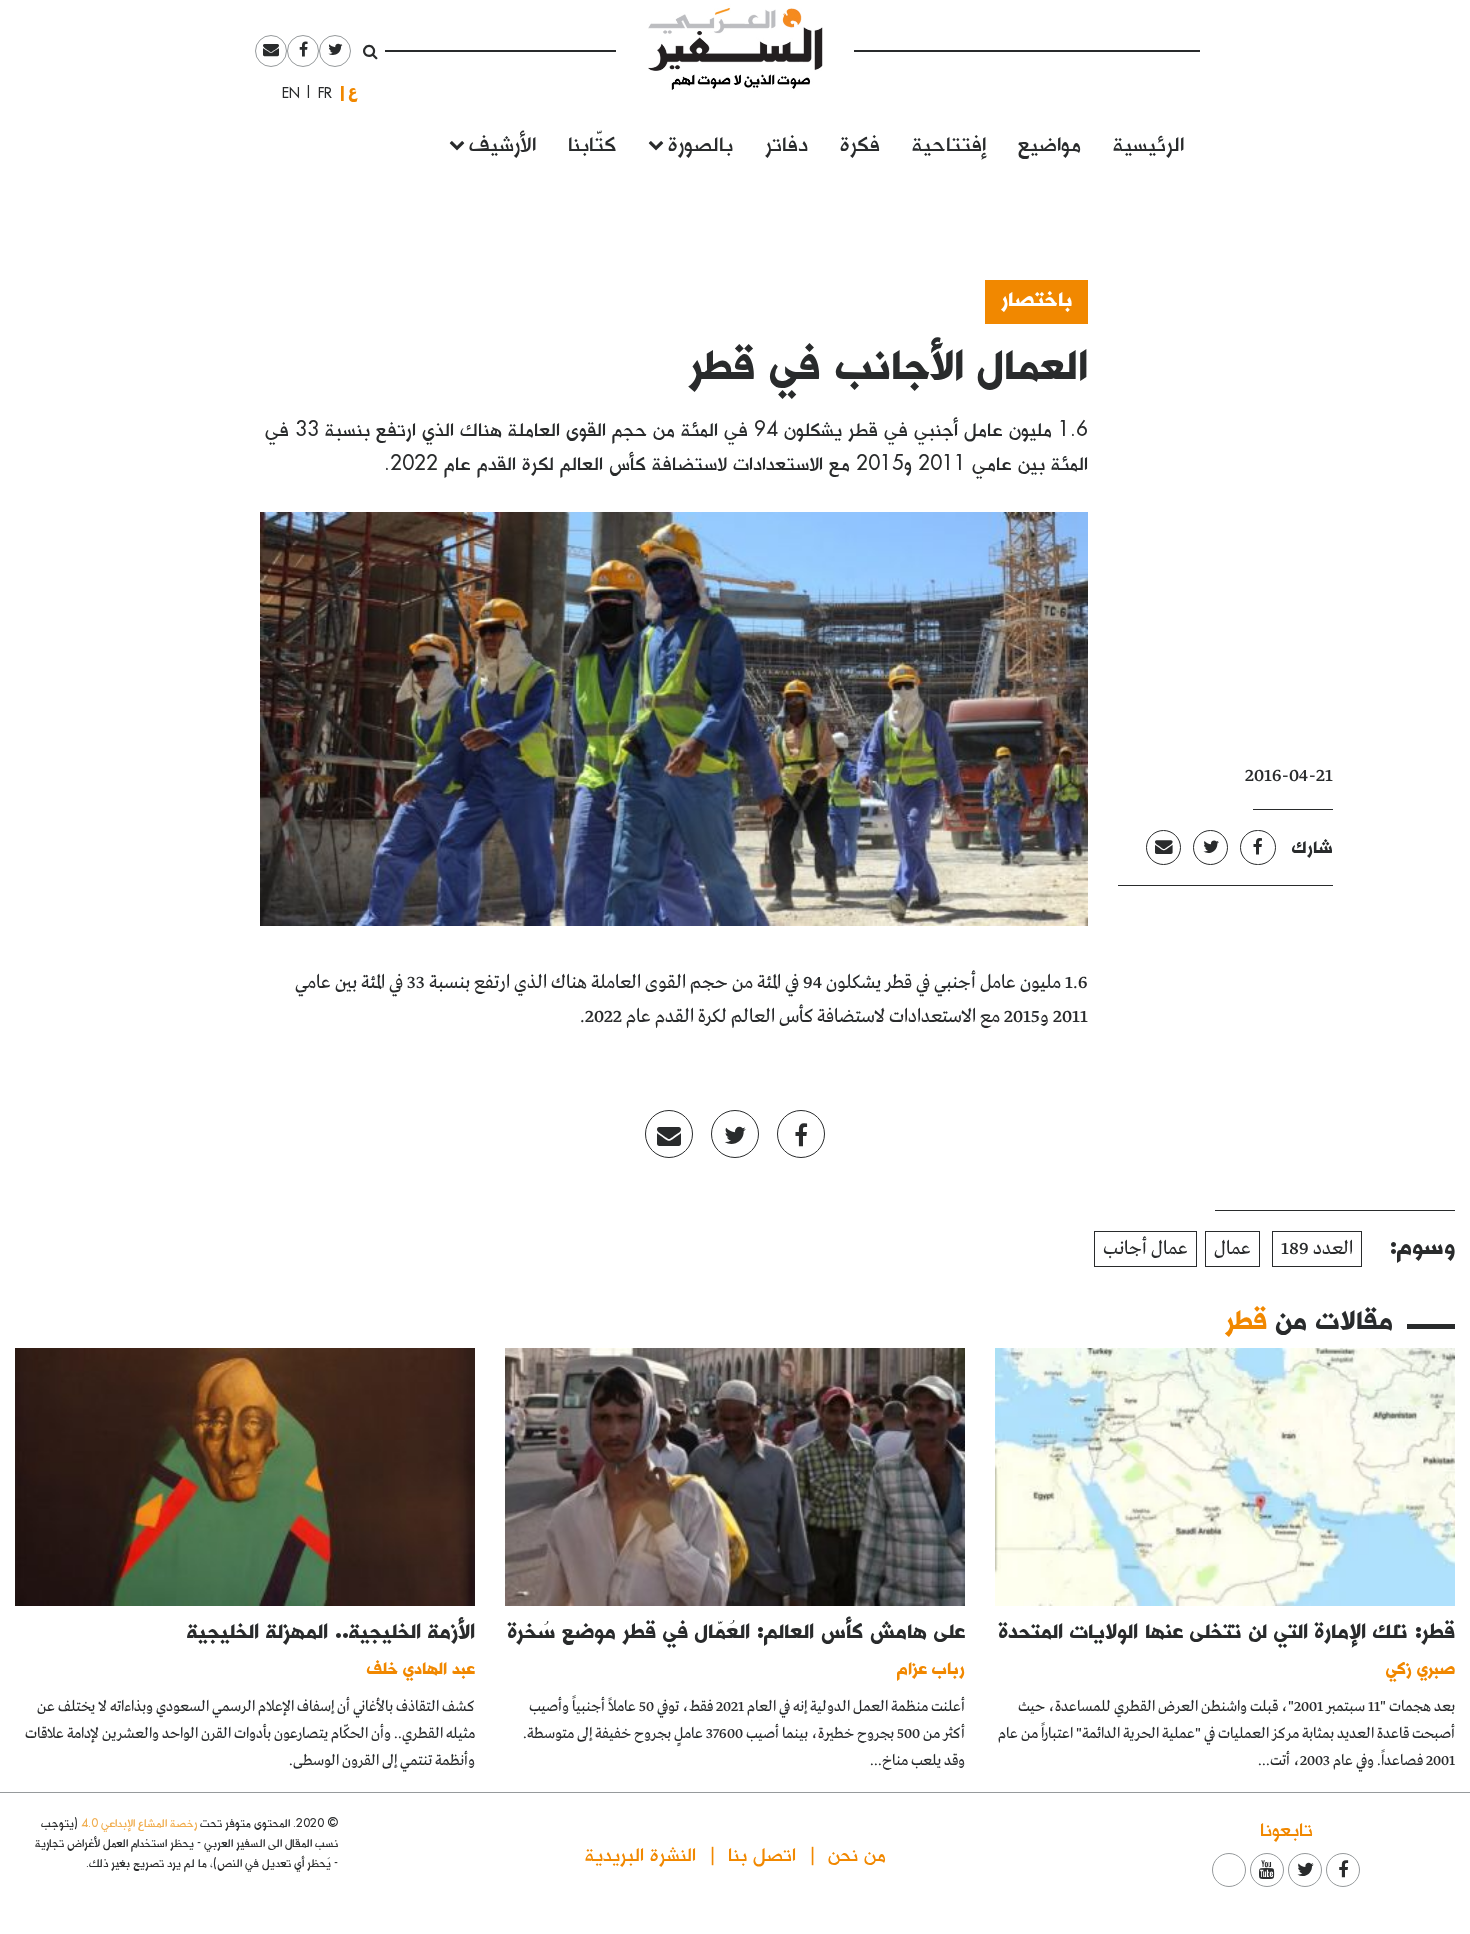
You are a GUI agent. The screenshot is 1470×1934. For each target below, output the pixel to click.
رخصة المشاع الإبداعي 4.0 (139, 1822)
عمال (1232, 1249)
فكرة (860, 142)
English (285, 93)
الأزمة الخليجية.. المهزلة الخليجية (331, 1630)
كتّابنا (592, 142)
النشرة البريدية (640, 1853)
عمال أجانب (1145, 1249)
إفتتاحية (949, 142)
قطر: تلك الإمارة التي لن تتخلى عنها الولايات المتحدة (1227, 1630)
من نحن (857, 1853)
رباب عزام (931, 1667)
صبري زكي (1420, 1667)
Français (319, 93)
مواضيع (1049, 142)
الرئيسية (1148, 142)
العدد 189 (1317, 1249)
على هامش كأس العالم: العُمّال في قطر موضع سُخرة (736, 1630)
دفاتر (786, 142)
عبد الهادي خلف (421, 1667)
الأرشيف (502, 142)
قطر (1246, 1319)
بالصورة (700, 142)
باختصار (1036, 298)
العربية (353, 92)
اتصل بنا (762, 1853)
